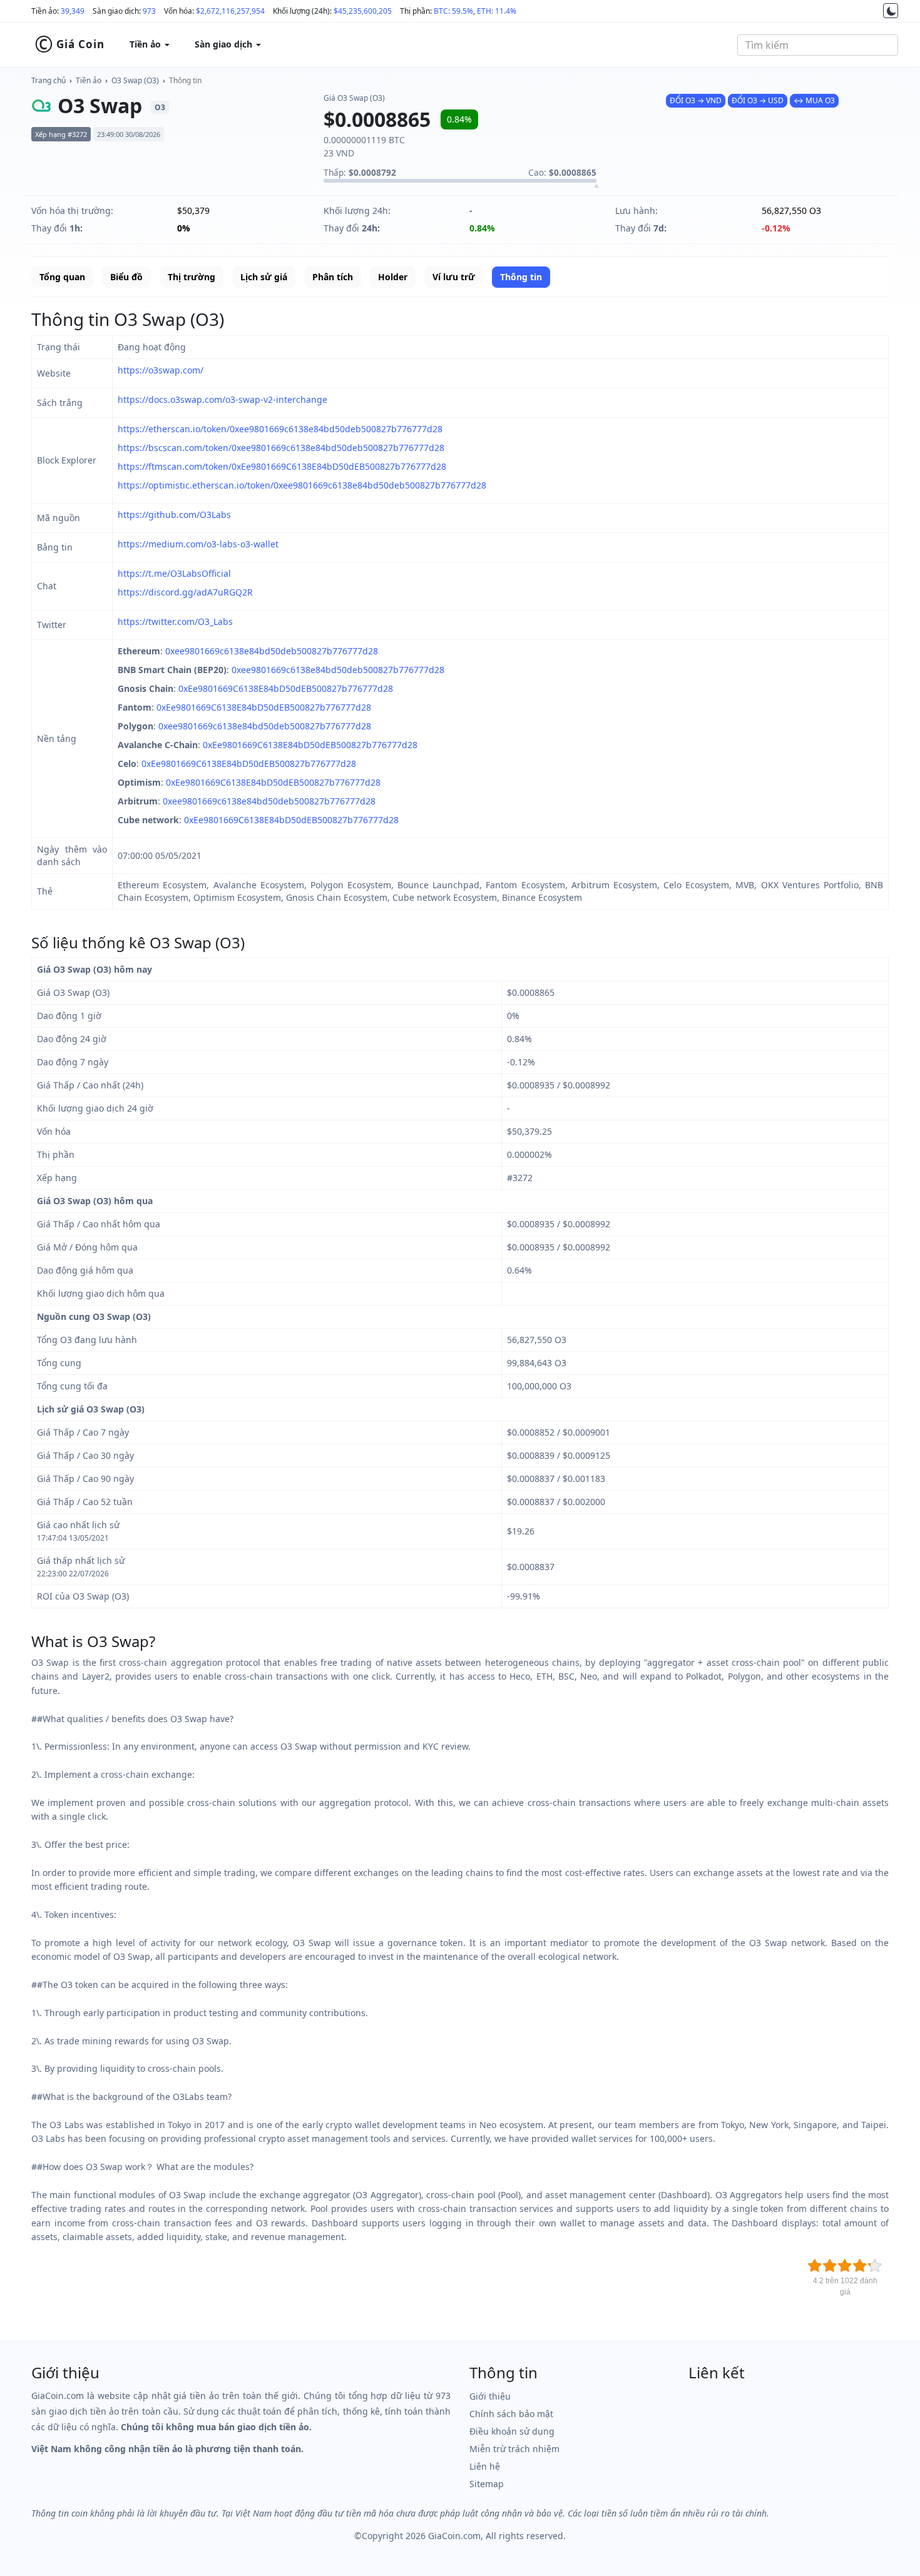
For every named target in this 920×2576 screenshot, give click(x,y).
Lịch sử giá (264, 277)
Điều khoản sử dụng (512, 2431)
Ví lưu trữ (454, 277)
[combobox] (818, 45)
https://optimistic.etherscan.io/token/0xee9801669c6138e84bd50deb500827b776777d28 (302, 485)
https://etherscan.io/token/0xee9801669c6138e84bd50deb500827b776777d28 (280, 429)
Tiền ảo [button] (146, 44)
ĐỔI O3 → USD (758, 100)
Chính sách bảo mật (511, 2414)
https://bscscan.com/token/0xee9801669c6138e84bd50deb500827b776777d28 (281, 448)
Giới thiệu (490, 2396)
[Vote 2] (830, 2266)
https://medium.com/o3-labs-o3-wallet (198, 544)
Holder (393, 277)
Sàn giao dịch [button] (225, 44)
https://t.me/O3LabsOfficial (174, 573)
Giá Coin (69, 44)
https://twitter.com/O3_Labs (175, 621)
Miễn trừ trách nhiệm (514, 2449)
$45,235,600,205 (363, 11)
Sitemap (487, 2484)
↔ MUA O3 (814, 100)
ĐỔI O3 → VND (696, 100)
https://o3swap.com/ (161, 370)
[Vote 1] (815, 2266)
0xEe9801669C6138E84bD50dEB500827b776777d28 (286, 688)
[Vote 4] (860, 2266)
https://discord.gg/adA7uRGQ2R (185, 592)
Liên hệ (485, 2466)
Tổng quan (62, 277)
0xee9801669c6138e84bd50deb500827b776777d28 (272, 651)
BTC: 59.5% (453, 11)
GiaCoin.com (454, 2536)
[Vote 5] (875, 2266)
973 (149, 11)
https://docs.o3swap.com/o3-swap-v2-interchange (222, 399)
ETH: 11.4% (497, 11)
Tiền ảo (89, 80)
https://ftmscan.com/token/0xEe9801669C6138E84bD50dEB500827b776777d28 (282, 466)
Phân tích (333, 277)
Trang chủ (49, 80)
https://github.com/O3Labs (174, 515)
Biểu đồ (126, 277)
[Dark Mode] (891, 11)
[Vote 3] (845, 2266)
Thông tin (185, 80)
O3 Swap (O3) (135, 80)
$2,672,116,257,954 (230, 11)
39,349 (73, 11)
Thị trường (192, 277)
